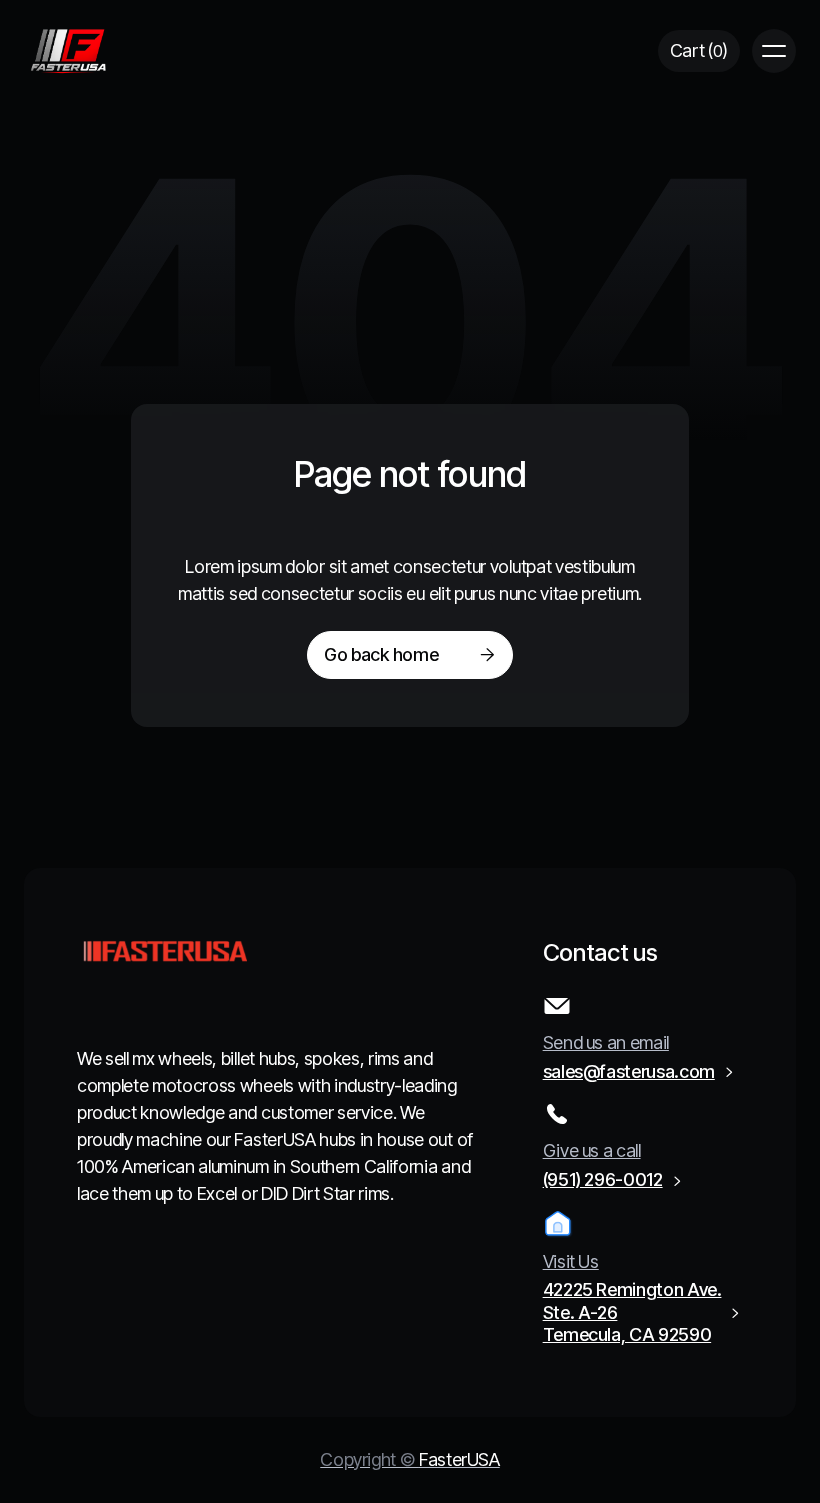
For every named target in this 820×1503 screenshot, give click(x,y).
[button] (699, 51)
